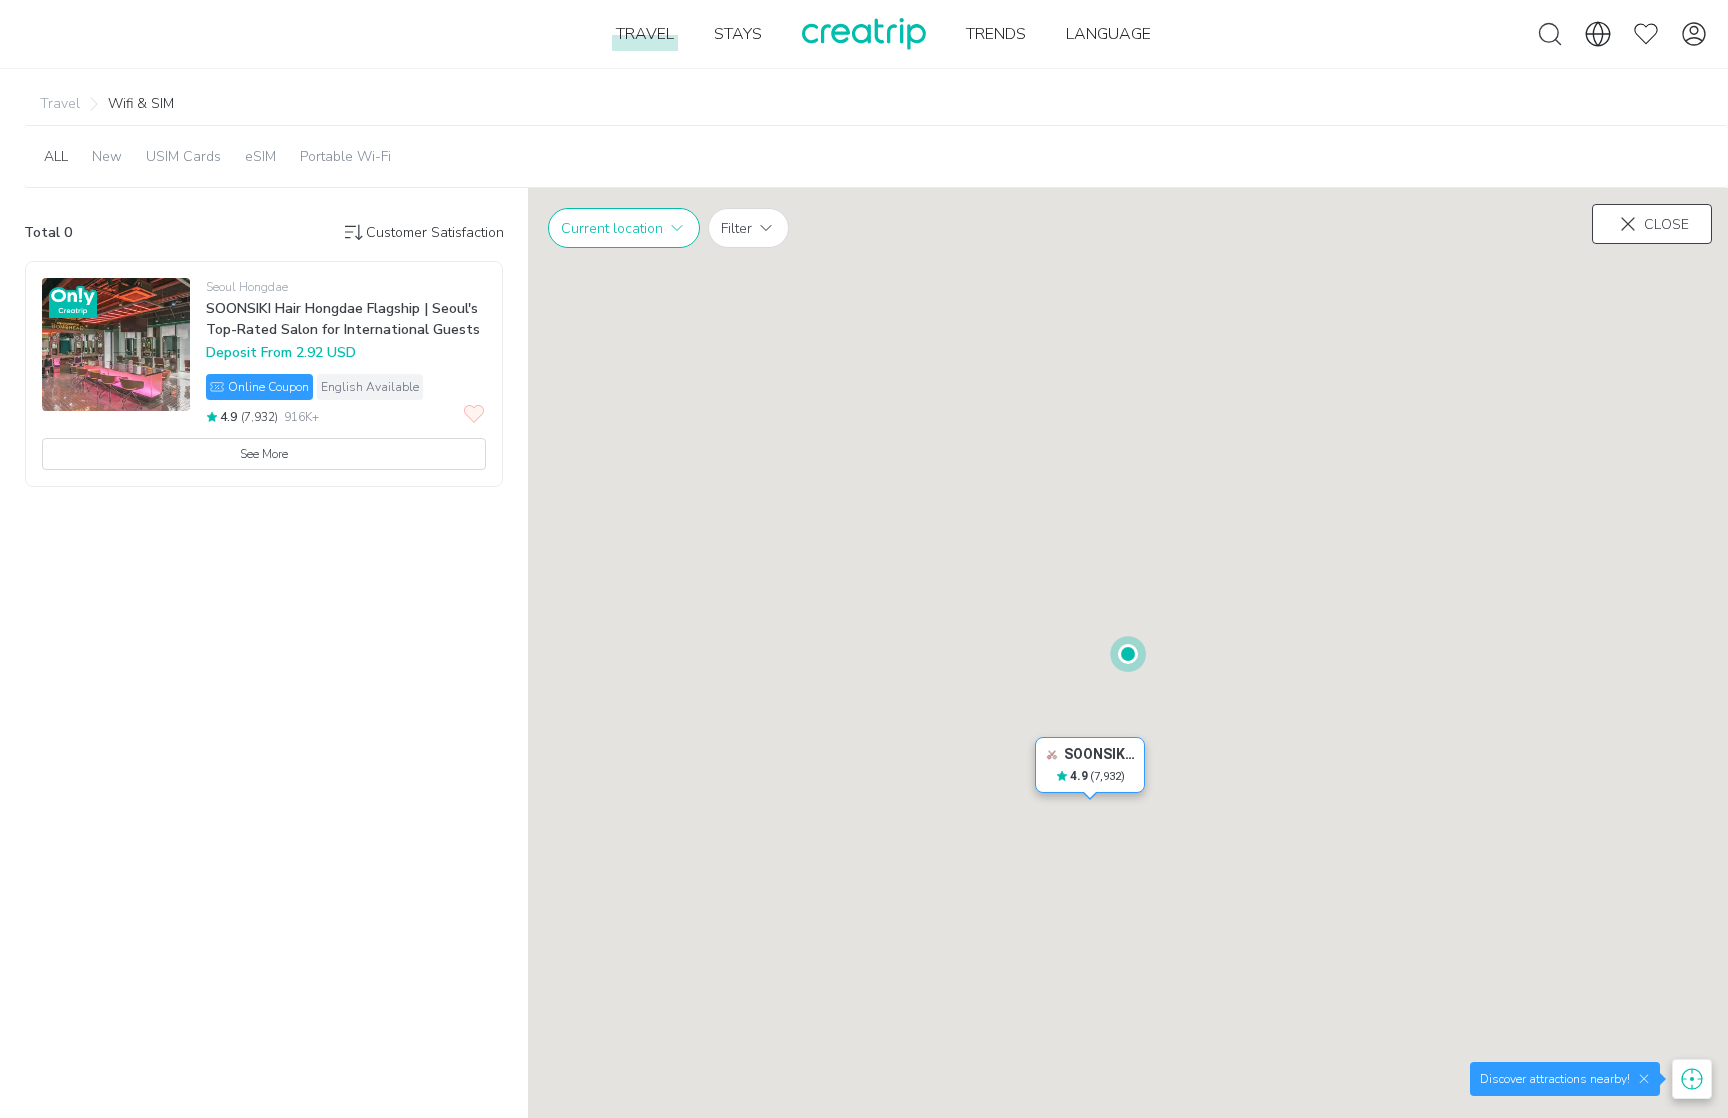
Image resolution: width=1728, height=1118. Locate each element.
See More (264, 454)
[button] (74, 103)
